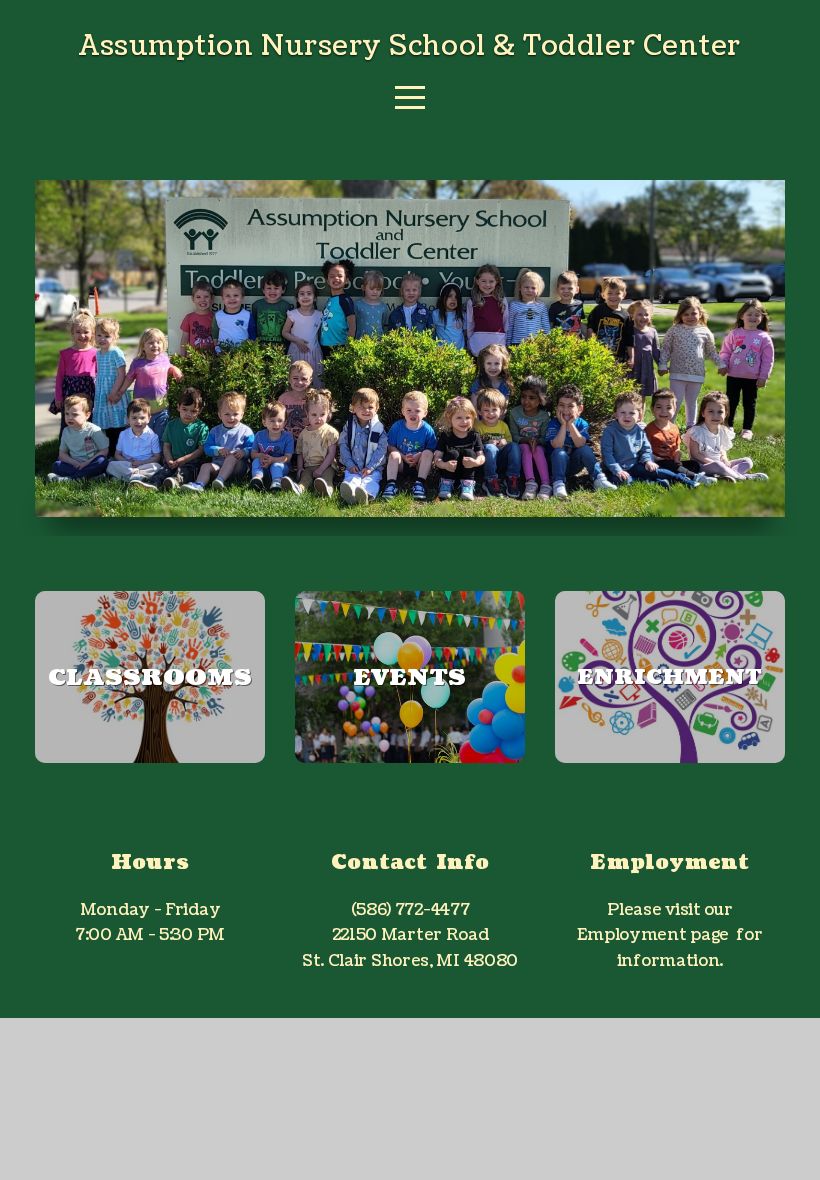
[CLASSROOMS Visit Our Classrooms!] (150, 763)
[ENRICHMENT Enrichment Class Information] (670, 763)
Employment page (653, 935)
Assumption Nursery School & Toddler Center (410, 46)
